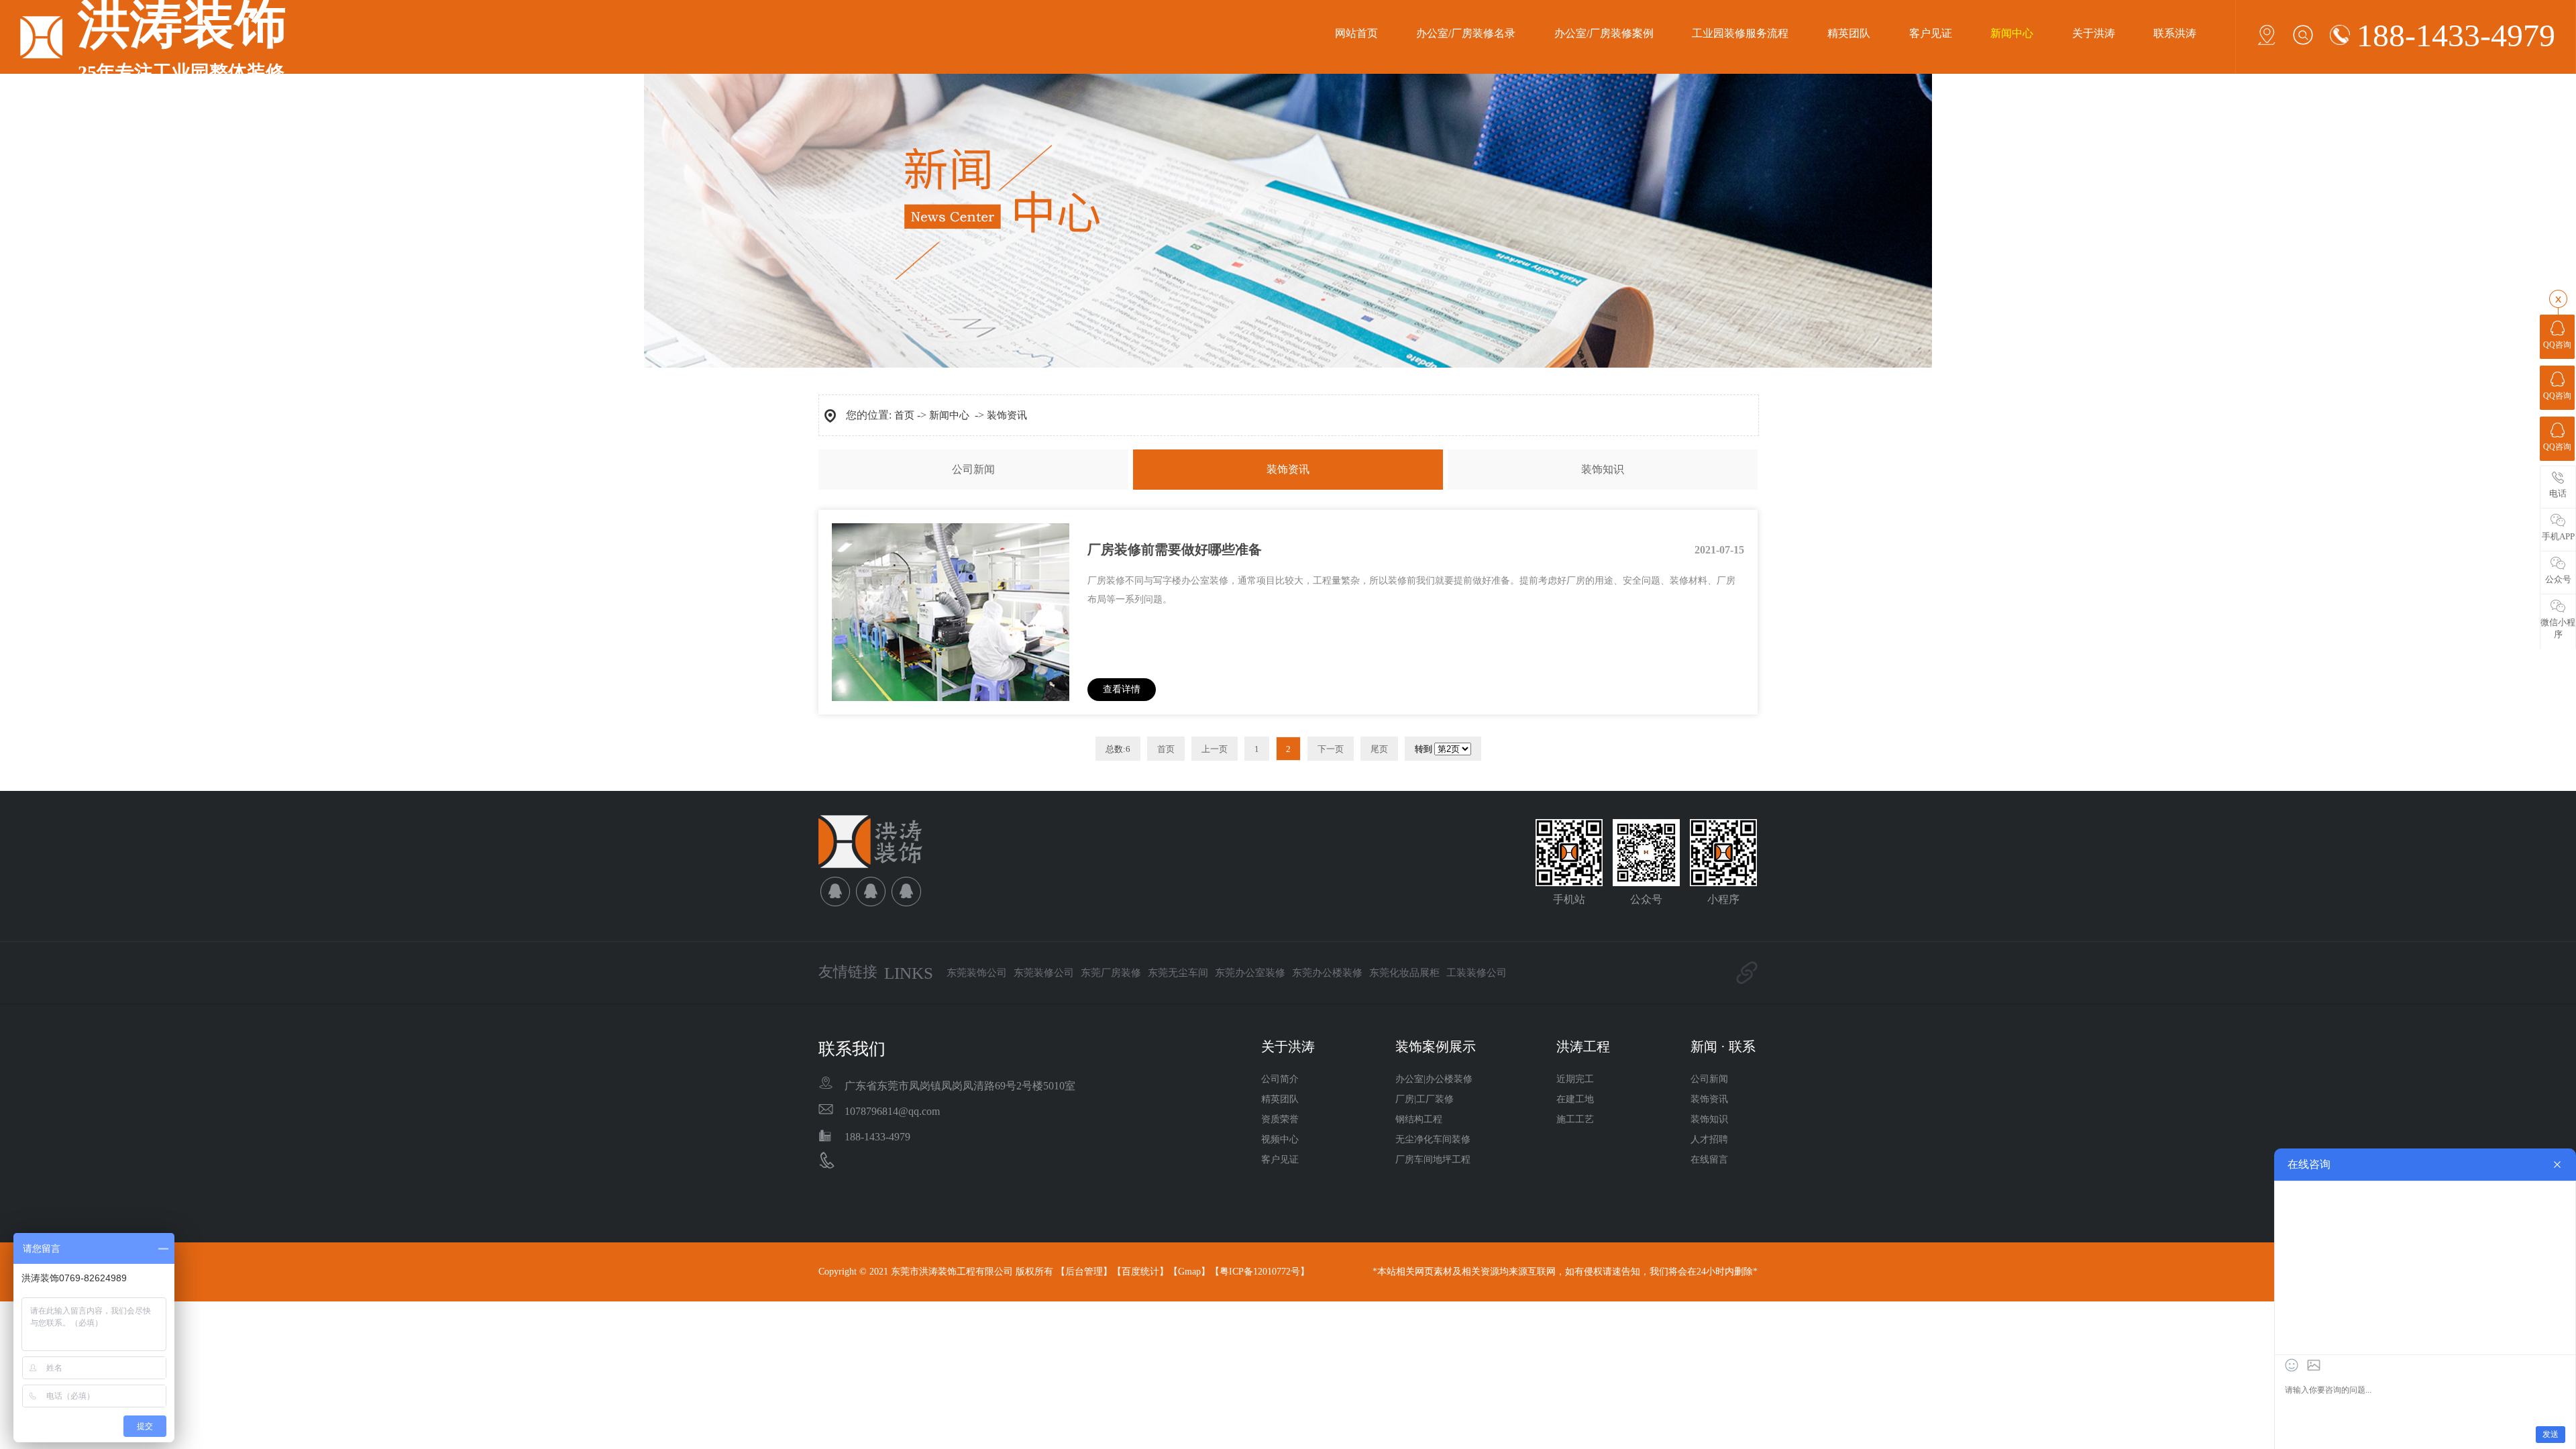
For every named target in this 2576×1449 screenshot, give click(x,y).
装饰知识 (1603, 469)
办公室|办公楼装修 (1434, 1079)
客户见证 (1931, 33)
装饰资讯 (1007, 415)
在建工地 (1575, 1099)
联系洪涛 (2175, 33)
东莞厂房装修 (1111, 973)
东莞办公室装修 (1250, 973)
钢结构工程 (1419, 1119)
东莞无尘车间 (1178, 973)
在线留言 (1709, 1160)
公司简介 (1280, 1079)
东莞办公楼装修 (1327, 973)
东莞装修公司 (1044, 973)
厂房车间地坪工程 (1433, 1160)
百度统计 (1140, 1272)
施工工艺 (1575, 1119)
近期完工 (1575, 1079)
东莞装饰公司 (977, 973)
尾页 (1379, 749)
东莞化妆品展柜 (1404, 973)
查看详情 (1122, 689)
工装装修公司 (1477, 973)
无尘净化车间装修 (1433, 1139)
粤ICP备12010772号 (1260, 1272)
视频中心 (1280, 1139)
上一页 (1215, 749)
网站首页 (1356, 33)
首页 (904, 415)
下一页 (1331, 749)
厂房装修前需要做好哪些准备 (1175, 549)
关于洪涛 (2094, 33)
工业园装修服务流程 (1740, 33)
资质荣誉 (1280, 1119)
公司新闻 (973, 469)
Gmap (1189, 1272)
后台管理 (1084, 1272)
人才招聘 (1709, 1139)
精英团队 (1849, 33)
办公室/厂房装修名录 (1466, 33)
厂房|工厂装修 (1425, 1099)
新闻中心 (2012, 33)
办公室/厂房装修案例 (1604, 33)
